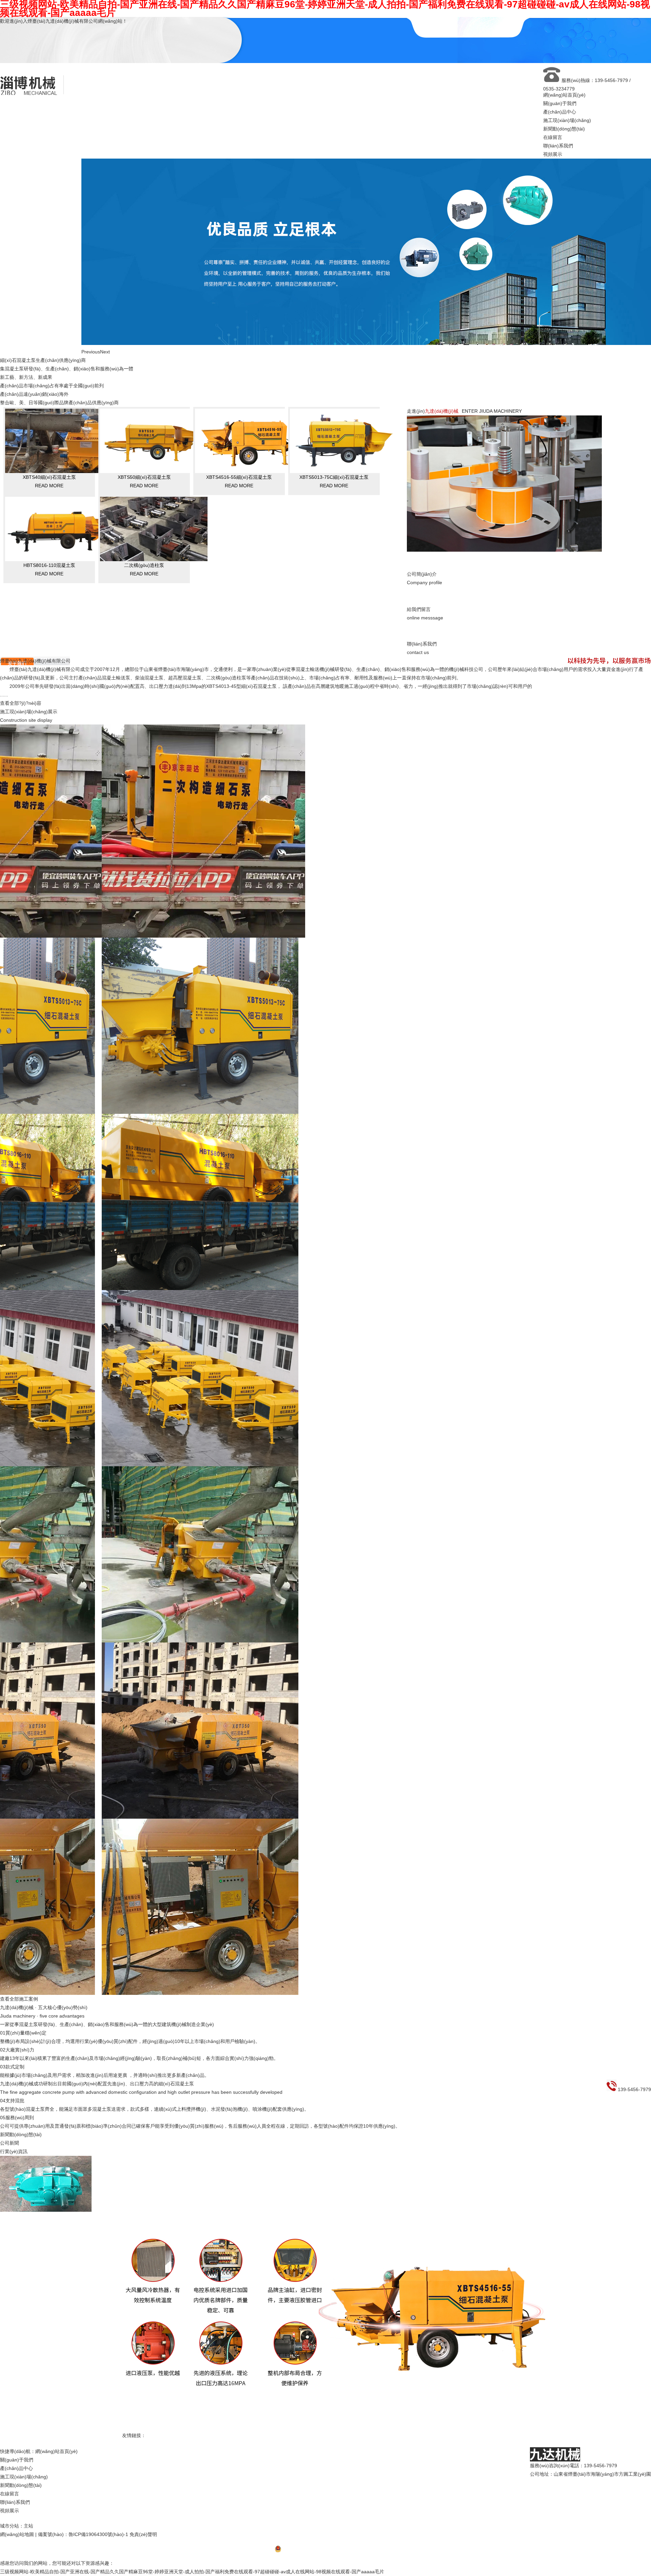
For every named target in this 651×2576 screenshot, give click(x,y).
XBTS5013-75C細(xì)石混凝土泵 (334, 544)
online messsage (425, 681)
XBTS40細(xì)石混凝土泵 (49, 544)
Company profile (425, 645)
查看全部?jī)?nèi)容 (21, 770)
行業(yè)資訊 (14, 2219)
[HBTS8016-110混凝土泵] (59, 627)
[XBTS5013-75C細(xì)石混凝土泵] (344, 538)
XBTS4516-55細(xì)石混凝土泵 (239, 544)
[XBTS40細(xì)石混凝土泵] (59, 538)
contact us (422, 715)
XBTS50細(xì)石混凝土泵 (144, 544)
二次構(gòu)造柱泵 (144, 632)
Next (105, 419)
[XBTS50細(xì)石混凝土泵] (154, 538)
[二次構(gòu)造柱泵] (154, 627)
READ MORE (49, 553)
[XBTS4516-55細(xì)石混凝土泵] (249, 538)
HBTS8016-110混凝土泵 (49, 632)
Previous (91, 419)
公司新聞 (9, 2210)
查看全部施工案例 (19, 2066)
